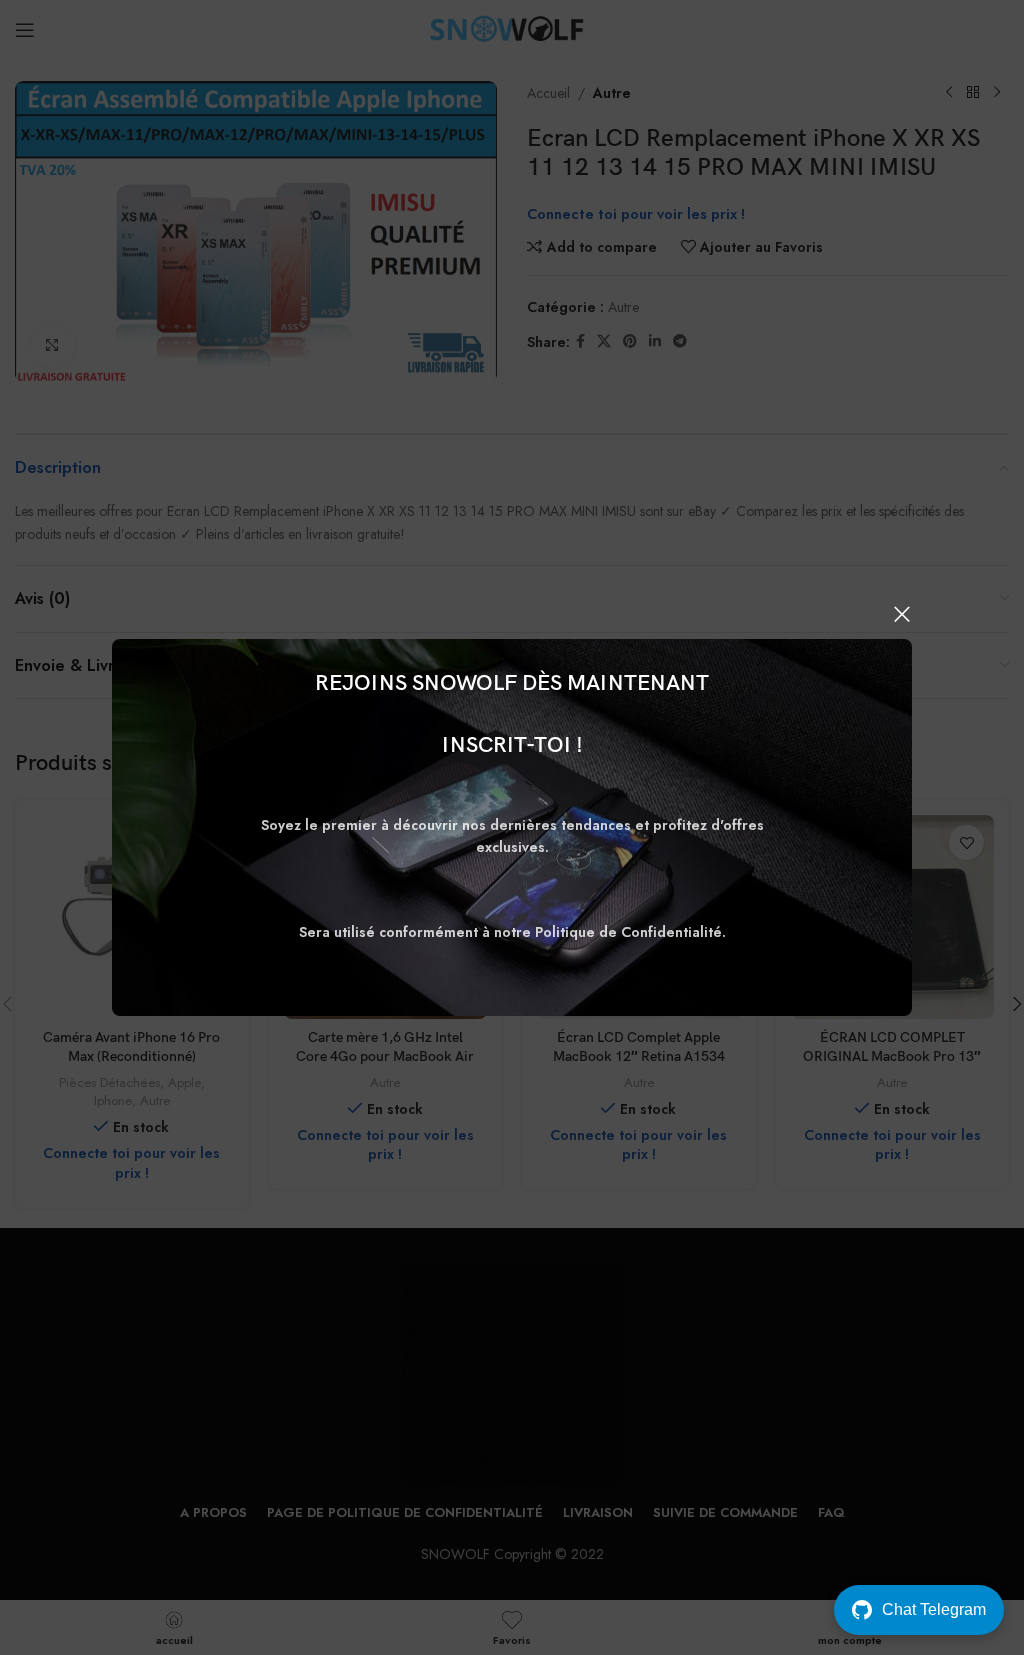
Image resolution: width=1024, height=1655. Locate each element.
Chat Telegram (934, 1609)
